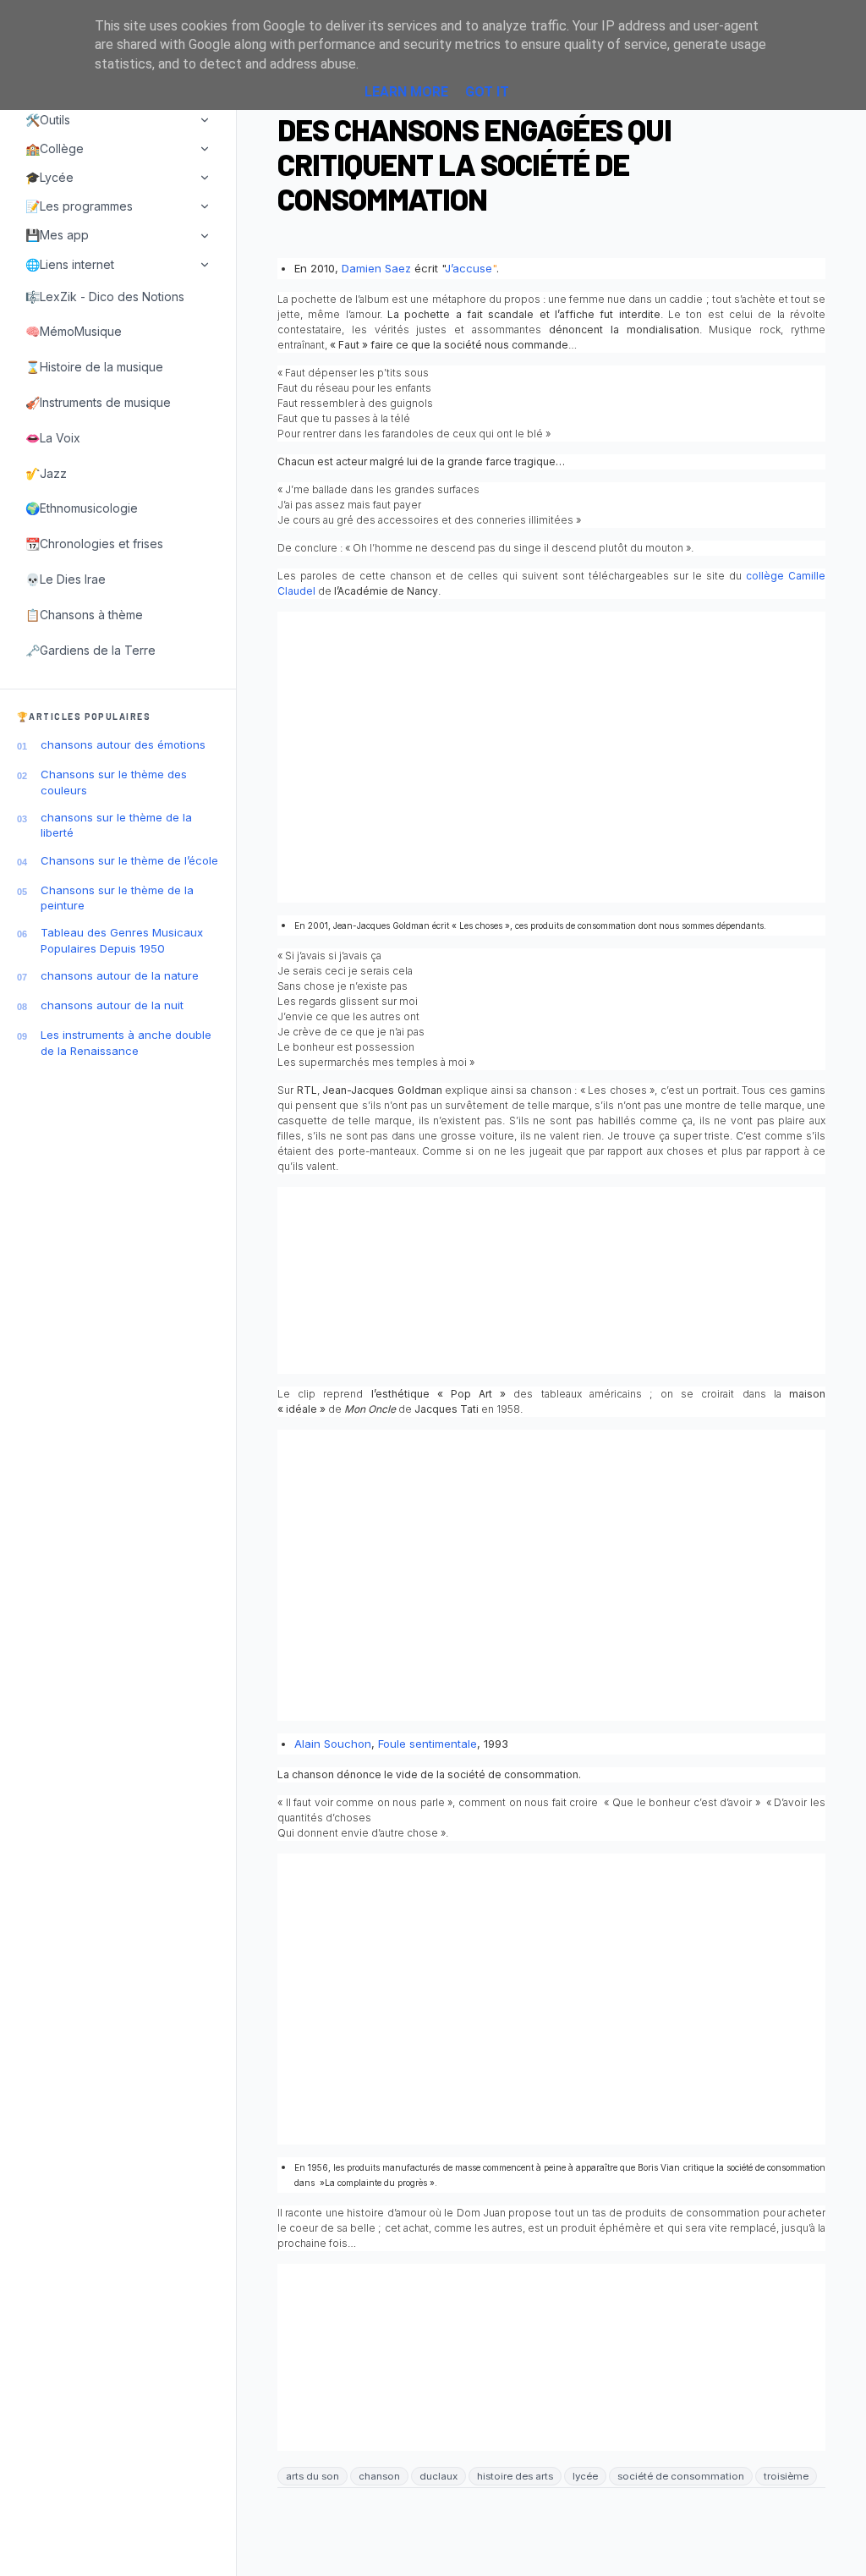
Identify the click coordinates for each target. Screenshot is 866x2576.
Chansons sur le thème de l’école (129, 860)
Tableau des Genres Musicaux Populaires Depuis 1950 (122, 940)
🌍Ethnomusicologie (82, 508)
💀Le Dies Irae (66, 579)
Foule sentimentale (428, 1744)
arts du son (312, 2476)
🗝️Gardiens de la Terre (90, 650)
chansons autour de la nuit (112, 1005)
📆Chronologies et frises (94, 544)
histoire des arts (515, 2476)
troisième (786, 2476)
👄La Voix (53, 438)
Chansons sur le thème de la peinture (117, 898)
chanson (379, 2476)
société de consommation (681, 2476)
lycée (585, 2476)
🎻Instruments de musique (98, 402)
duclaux (438, 2476)
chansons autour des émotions (123, 744)
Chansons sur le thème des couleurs (114, 782)
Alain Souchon (333, 1744)
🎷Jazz (46, 473)
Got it (487, 92)
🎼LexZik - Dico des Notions (105, 297)
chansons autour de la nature (120, 975)
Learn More (406, 92)
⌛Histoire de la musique (94, 367)
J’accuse (469, 268)
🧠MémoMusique (74, 331)
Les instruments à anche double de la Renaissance (126, 1042)
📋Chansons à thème (84, 615)
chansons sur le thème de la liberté (116, 825)
